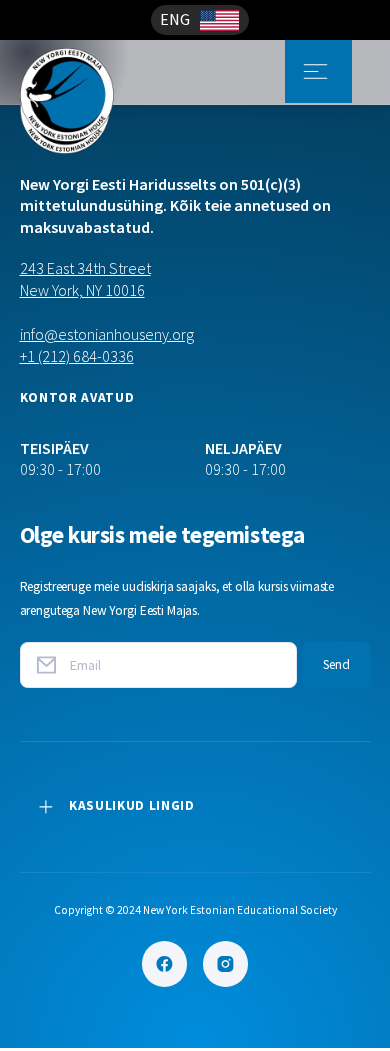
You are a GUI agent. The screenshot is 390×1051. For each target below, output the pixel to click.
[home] (97, 71)
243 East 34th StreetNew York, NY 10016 (85, 279)
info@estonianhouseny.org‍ (107, 334)
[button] (200, 20)
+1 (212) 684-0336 (77, 356)
